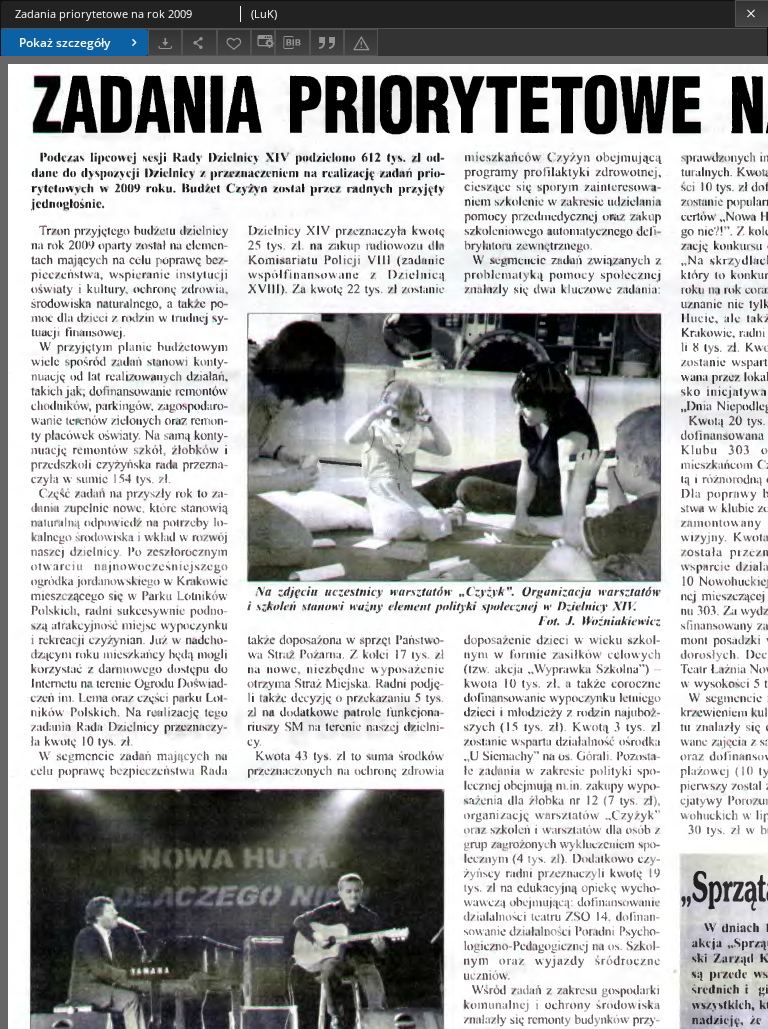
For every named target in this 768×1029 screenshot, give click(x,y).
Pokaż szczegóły (64, 42)
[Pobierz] (165, 42)
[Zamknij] (751, 13)
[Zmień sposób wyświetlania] (263, 42)
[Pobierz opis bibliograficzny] (292, 43)
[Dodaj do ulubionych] (234, 42)
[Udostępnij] (199, 42)
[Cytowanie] (327, 42)
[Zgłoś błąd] (361, 42)
